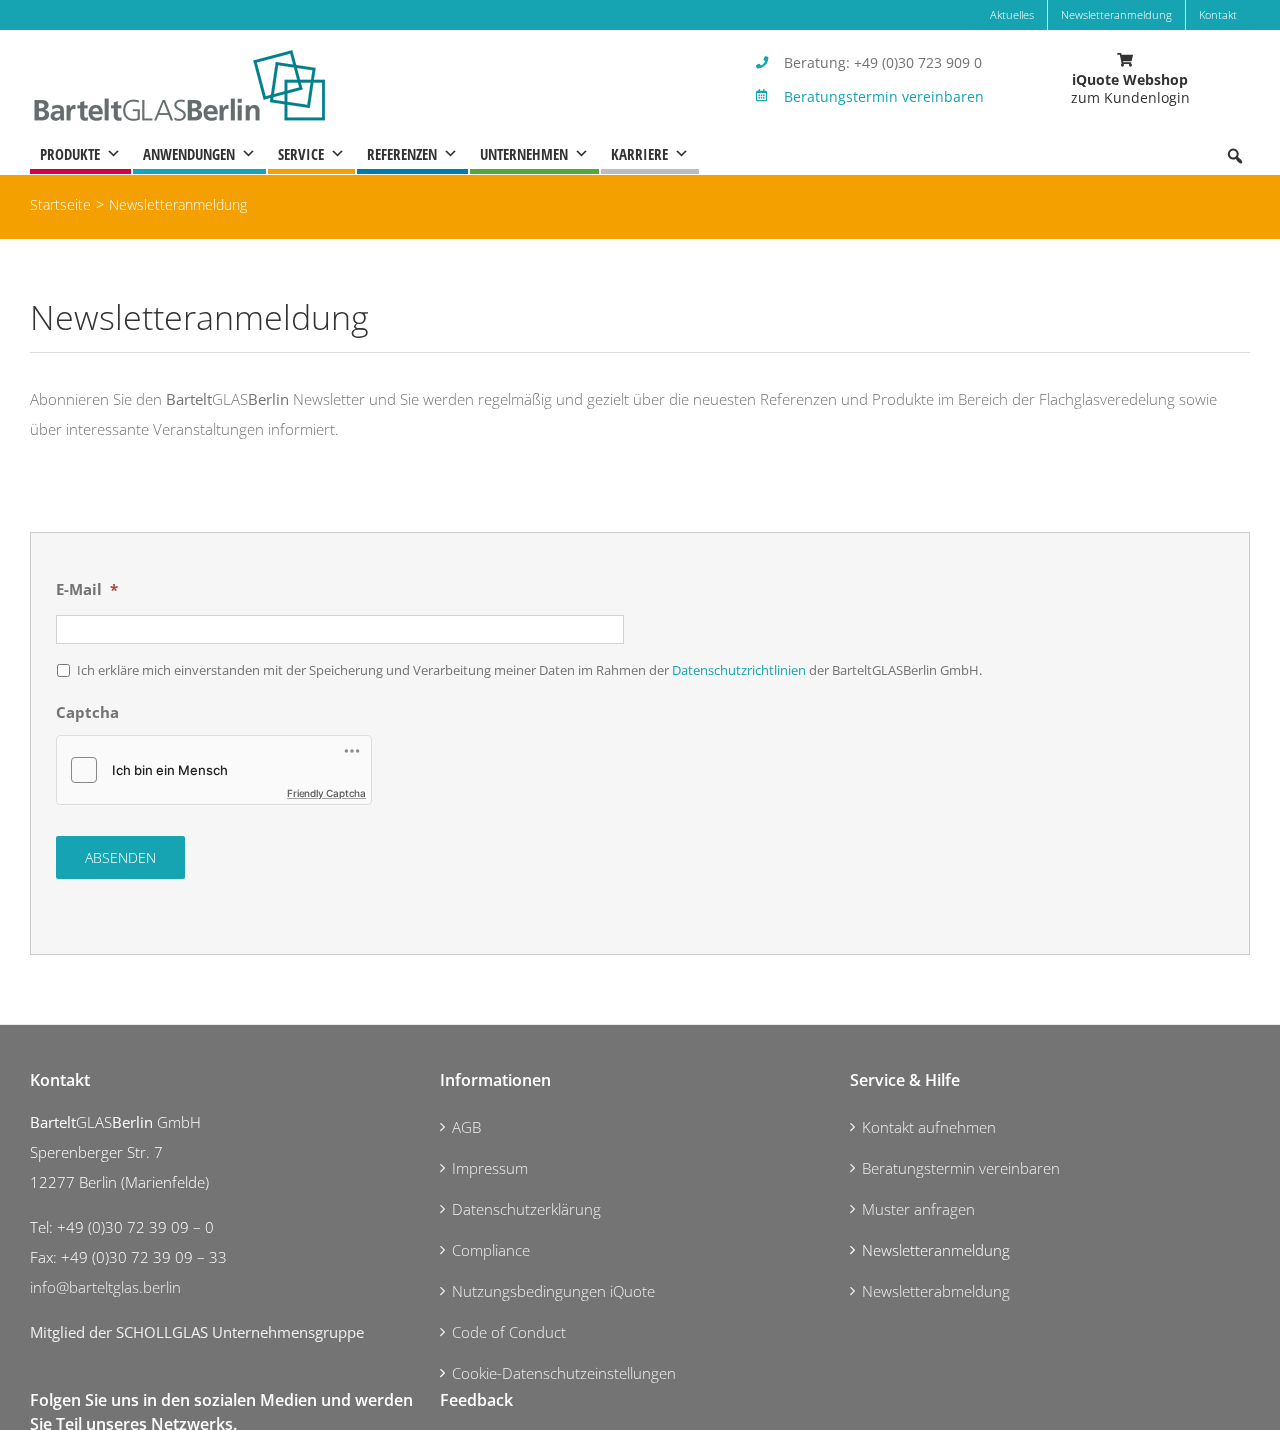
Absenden (120, 857)
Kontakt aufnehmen (929, 1127)
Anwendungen (189, 154)
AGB (466, 1127)
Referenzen (402, 154)
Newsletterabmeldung (936, 1291)
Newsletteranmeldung (936, 1250)
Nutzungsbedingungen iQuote (553, 1291)
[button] (1235, 156)
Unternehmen (524, 154)
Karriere (639, 154)
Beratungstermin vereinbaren (884, 96)
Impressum (490, 1168)
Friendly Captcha (326, 793)
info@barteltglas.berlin (105, 1287)
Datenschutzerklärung (526, 1209)
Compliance (491, 1250)
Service (301, 154)
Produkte (70, 154)
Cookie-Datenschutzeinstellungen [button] (564, 1373)
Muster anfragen (918, 1209)
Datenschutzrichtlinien (739, 670)
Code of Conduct (509, 1332)
